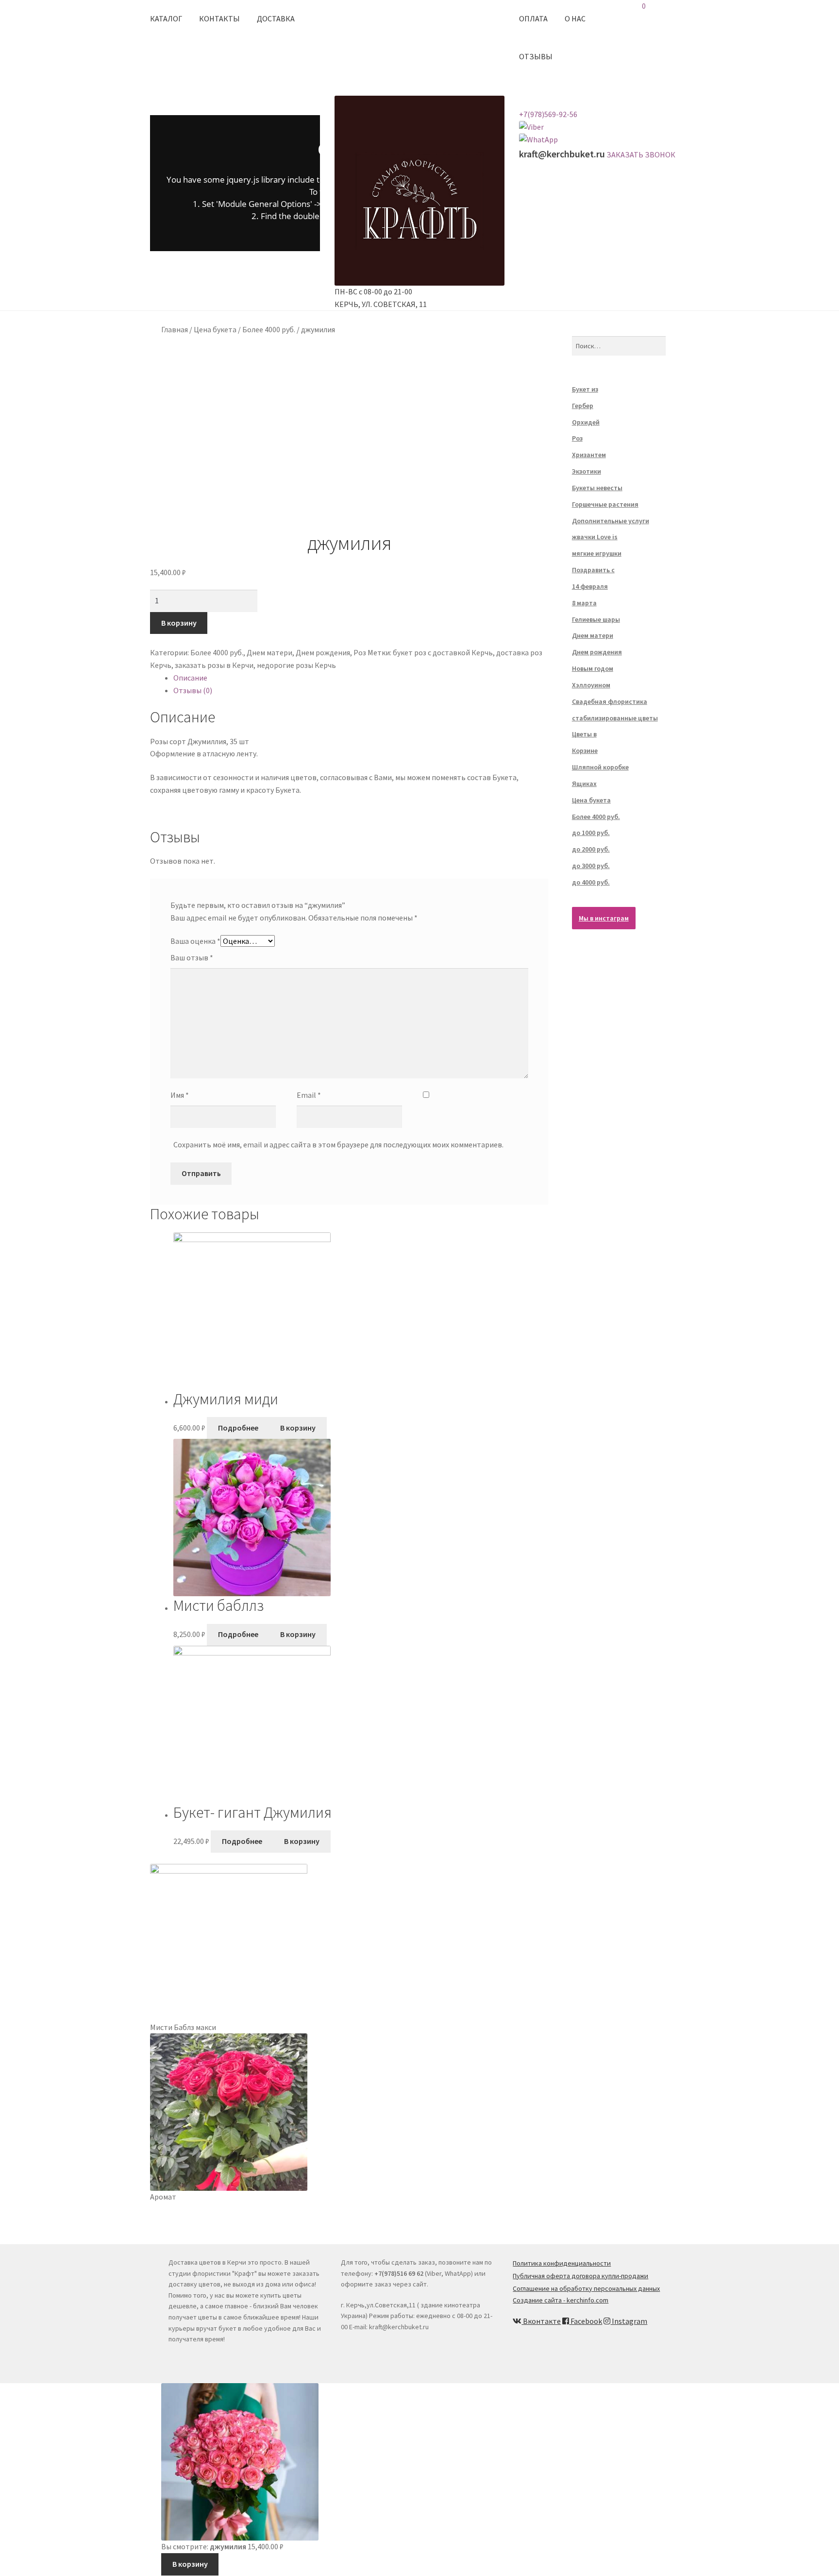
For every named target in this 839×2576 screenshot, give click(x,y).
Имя (180, 1095)
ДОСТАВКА (276, 18)
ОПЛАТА (533, 18)
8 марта (584, 603)
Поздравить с (593, 570)
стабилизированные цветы (615, 718)
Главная (175, 329)
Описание (190, 678)
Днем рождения (323, 652)
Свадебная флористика (610, 701)
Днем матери (269, 652)
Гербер (583, 406)
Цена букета (215, 329)
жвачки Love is (595, 537)
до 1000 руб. (591, 833)
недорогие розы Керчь (296, 665)
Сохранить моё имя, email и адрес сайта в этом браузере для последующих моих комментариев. (338, 1144)
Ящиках (584, 784)
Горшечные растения (605, 504)
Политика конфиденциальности (562, 2263)
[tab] (361, 678)
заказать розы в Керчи (214, 665)
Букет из (585, 389)
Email (309, 1095)
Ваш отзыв (192, 957)
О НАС (575, 18)
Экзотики (587, 471)
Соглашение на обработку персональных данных (586, 2288)
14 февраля (590, 586)
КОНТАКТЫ (219, 18)
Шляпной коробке (600, 767)
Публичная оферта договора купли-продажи (580, 2276)
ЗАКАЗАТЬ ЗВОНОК (641, 154)
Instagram (629, 2321)
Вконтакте (541, 2321)
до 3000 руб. (591, 866)
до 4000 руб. (591, 882)
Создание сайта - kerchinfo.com (561, 2300)
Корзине (585, 751)
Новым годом (593, 668)
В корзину (179, 623)
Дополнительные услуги (611, 521)
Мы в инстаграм (604, 918)
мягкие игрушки (597, 553)
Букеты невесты (597, 488)
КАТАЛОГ (166, 18)
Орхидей (586, 422)
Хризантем (589, 455)
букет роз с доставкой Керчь (443, 652)
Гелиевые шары (596, 619)
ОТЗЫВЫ (536, 56)
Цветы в (584, 734)
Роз (360, 652)
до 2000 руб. (591, 849)
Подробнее (238, 1428)
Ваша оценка (195, 941)
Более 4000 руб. (269, 329)
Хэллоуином (591, 685)
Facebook (586, 2321)
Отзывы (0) (193, 690)
